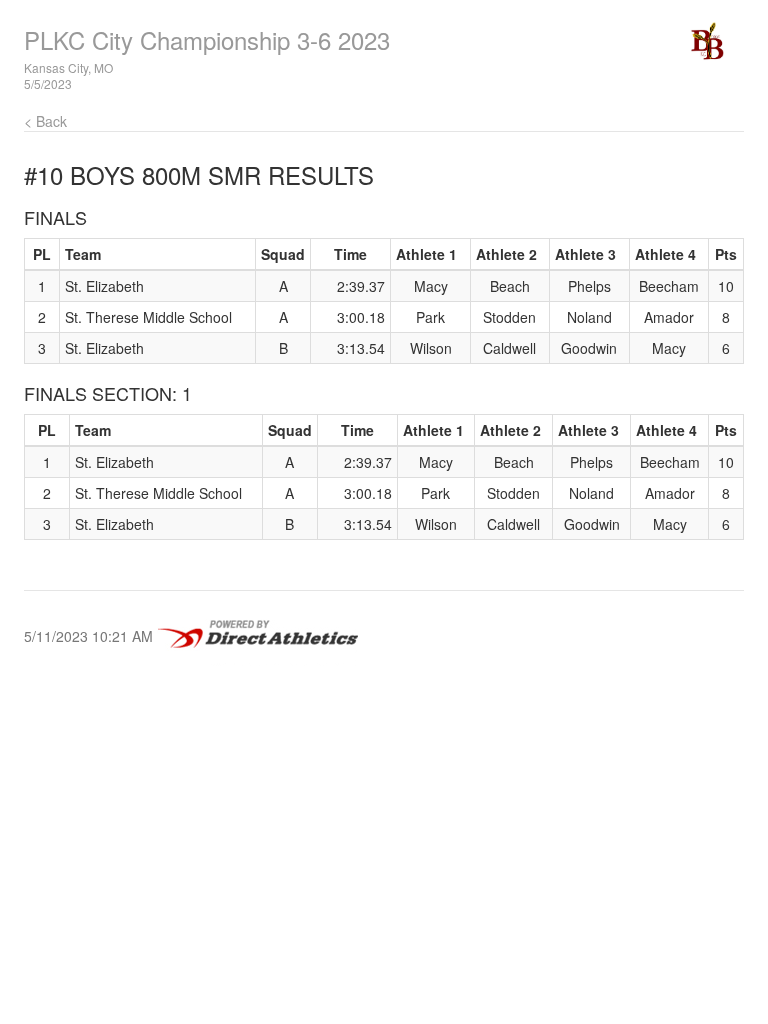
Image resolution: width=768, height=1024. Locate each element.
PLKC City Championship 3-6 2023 (207, 39)
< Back (45, 121)
